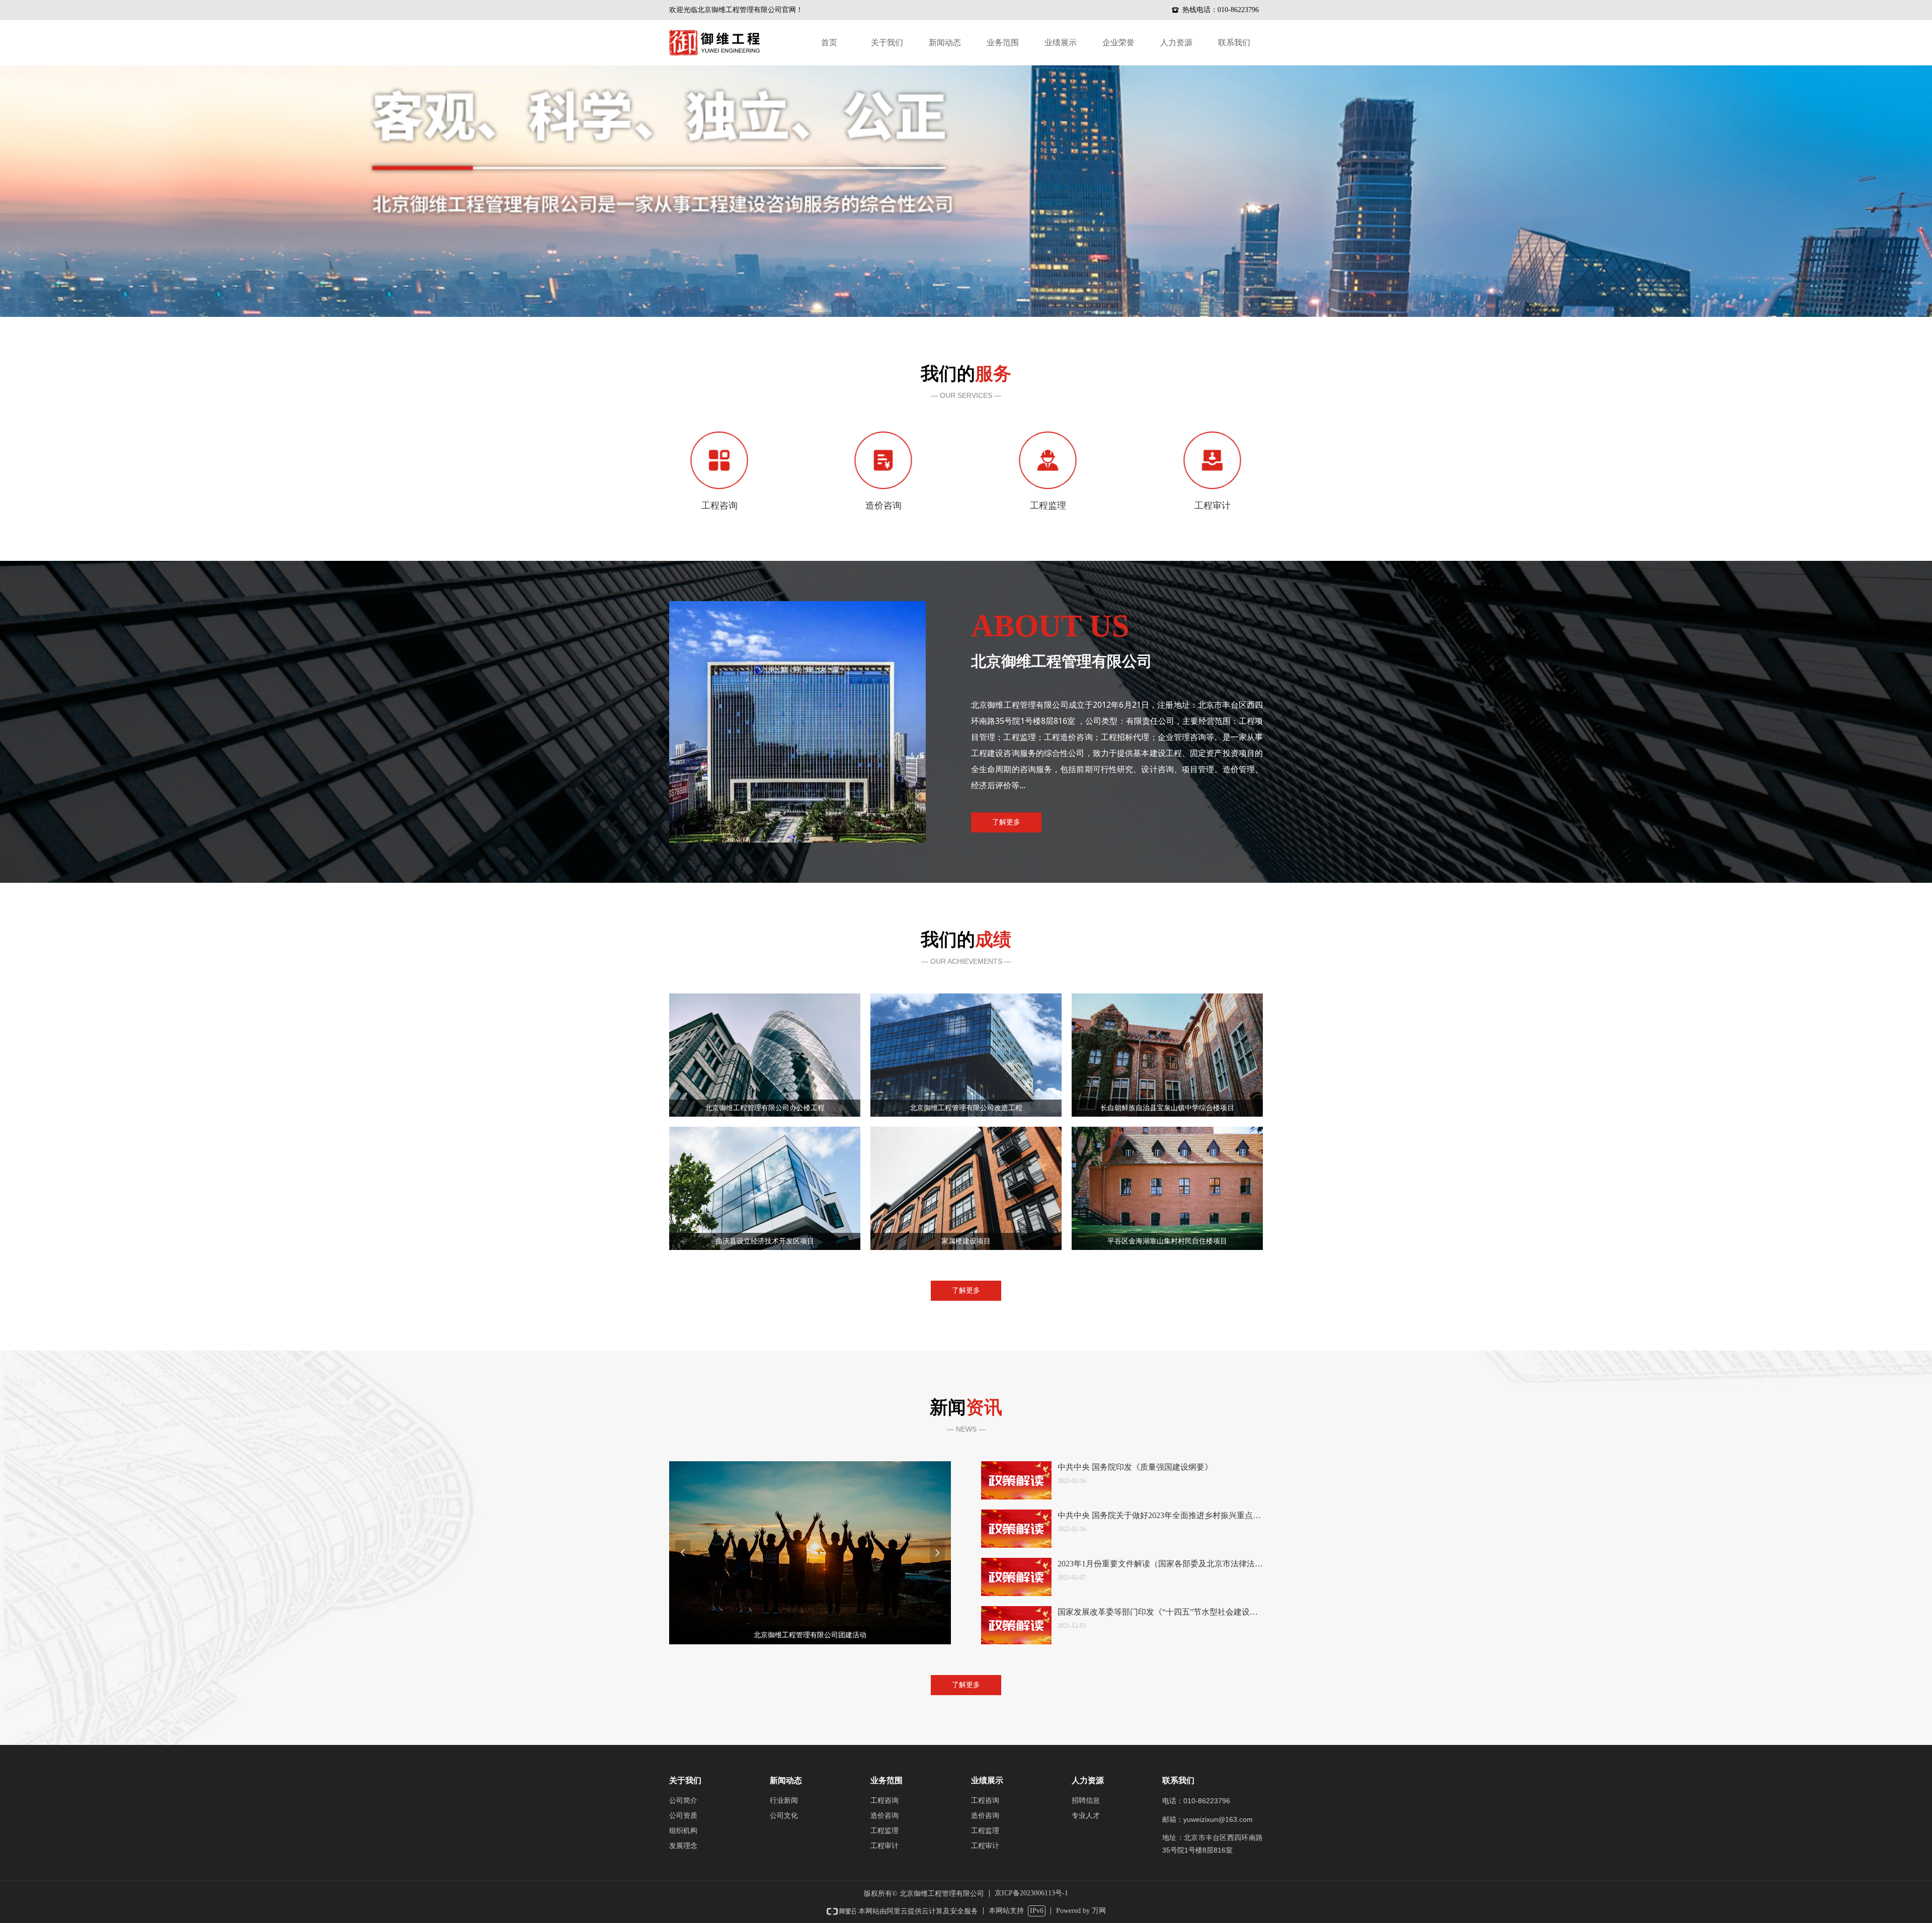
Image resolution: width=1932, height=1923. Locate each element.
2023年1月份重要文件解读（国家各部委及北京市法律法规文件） (1160, 1565)
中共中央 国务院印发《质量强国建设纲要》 (1135, 1467)
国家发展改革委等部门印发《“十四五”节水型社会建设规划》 (1158, 1613)
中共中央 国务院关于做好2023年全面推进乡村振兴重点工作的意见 (1159, 1516)
